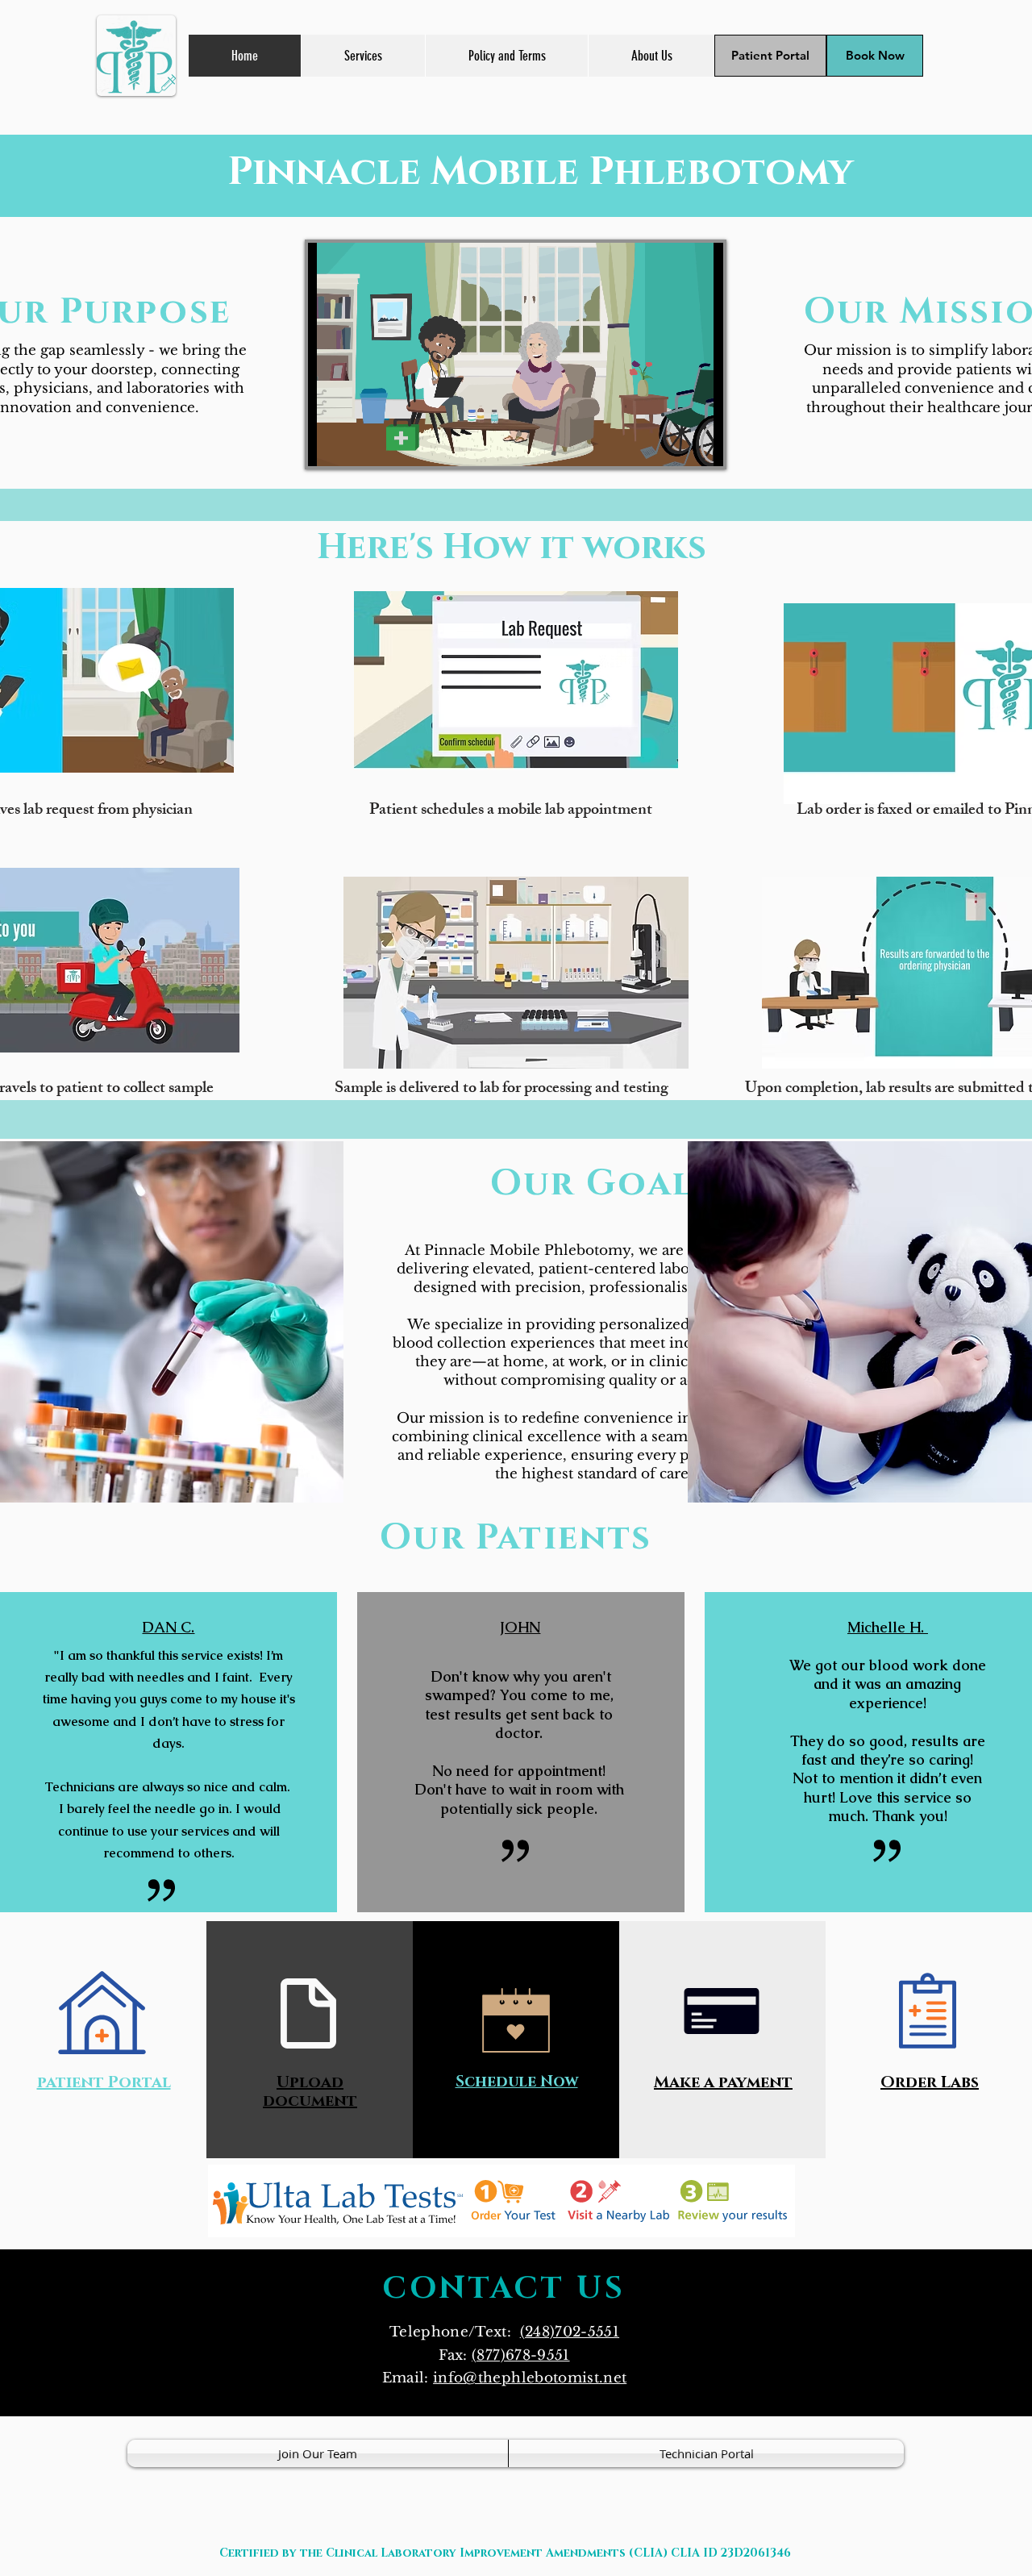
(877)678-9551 (520, 2355)
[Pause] (329, 444)
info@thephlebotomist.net (530, 2378)
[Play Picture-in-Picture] (674, 444)
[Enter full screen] (701, 444)
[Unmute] (356, 444)
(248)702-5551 (570, 2332)
